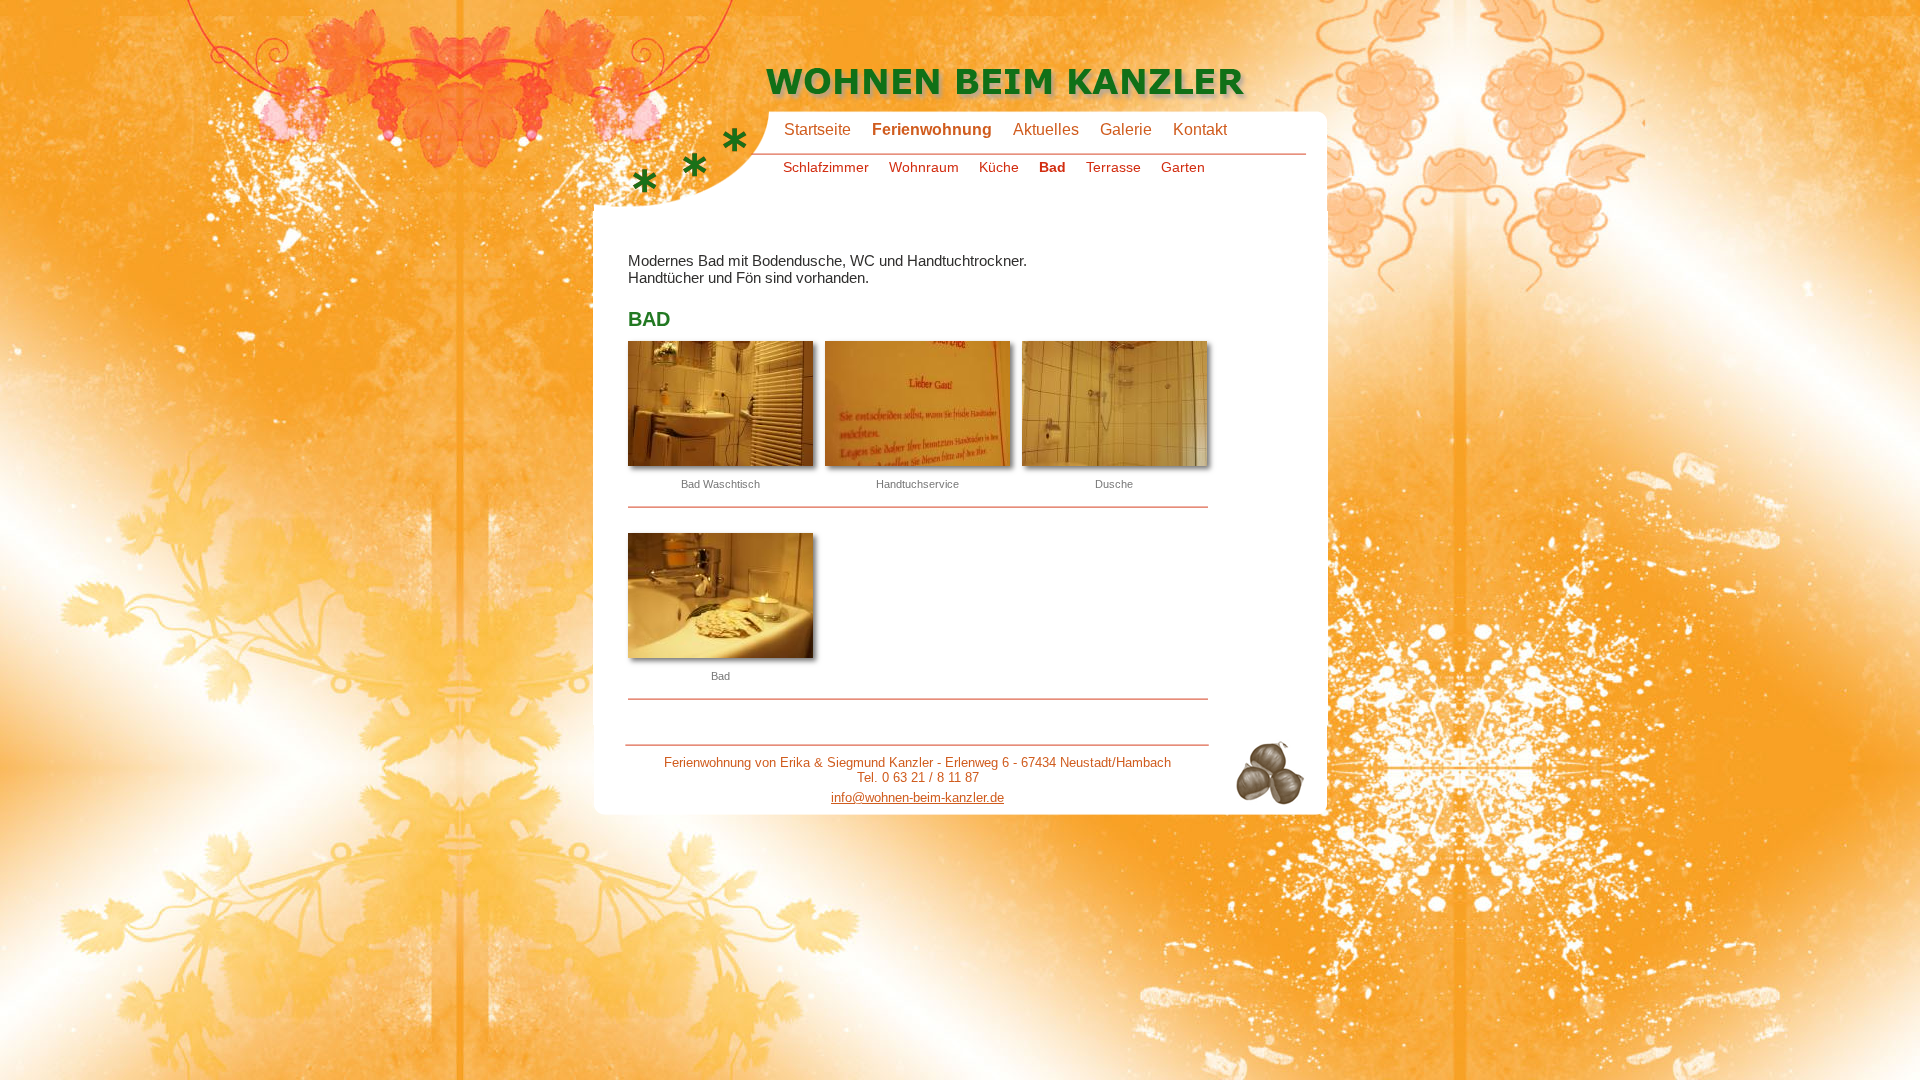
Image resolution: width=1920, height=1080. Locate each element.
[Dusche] (1114, 405)
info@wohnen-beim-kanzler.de (917, 797)
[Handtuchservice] (917, 405)
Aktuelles (1046, 129)
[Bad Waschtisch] (720, 405)
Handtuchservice (917, 484)
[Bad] (720, 597)
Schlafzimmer (826, 167)
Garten (1183, 167)
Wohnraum (924, 167)
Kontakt (1200, 129)
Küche (999, 167)
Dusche (1114, 484)
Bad (1052, 167)
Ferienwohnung (932, 129)
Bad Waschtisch (720, 484)
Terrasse (1113, 167)
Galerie (1126, 129)
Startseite (817, 129)
